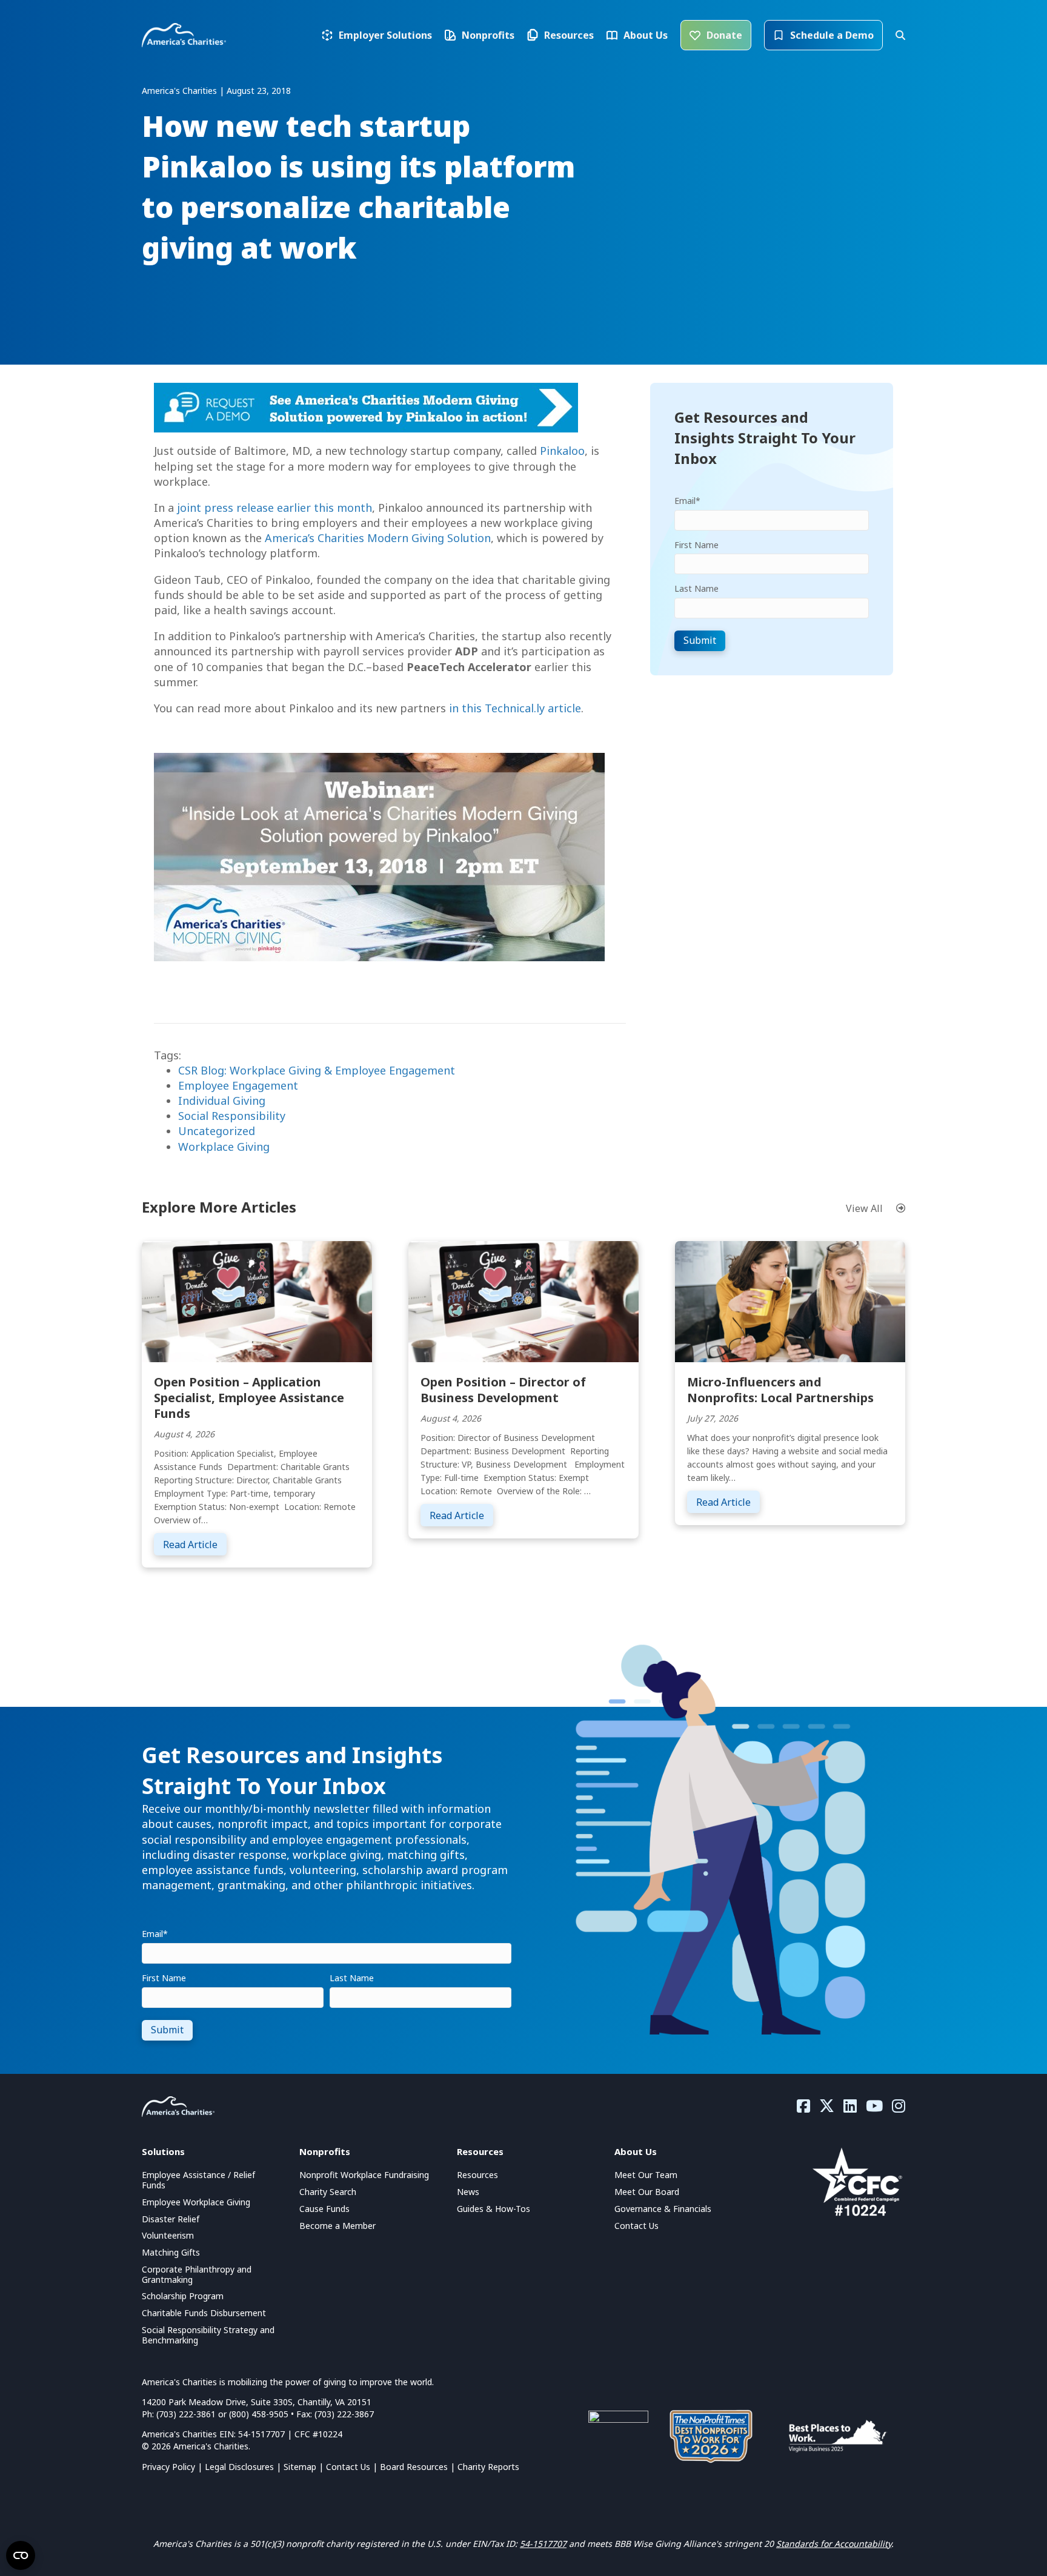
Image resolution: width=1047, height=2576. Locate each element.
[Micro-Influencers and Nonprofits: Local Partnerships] (790, 1300)
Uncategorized (217, 1131)
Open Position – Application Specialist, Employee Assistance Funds (249, 1398)
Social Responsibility (232, 1116)
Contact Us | (353, 2467)
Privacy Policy (168, 2467)
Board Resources (414, 2467)
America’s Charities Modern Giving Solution (378, 538)
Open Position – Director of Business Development (503, 1390)
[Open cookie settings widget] (21, 2555)
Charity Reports (488, 2467)
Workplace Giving (224, 1147)
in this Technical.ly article (515, 708)
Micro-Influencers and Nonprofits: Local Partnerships (780, 1390)
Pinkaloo (562, 451)
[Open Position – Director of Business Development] (523, 1300)
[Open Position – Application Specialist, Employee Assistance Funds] (257, 1300)
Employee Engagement (238, 1085)
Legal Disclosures (239, 2467)
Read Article (195, 1544)
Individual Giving (222, 1101)
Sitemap (300, 2467)
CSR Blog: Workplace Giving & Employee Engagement (317, 1070)
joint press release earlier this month (274, 508)
